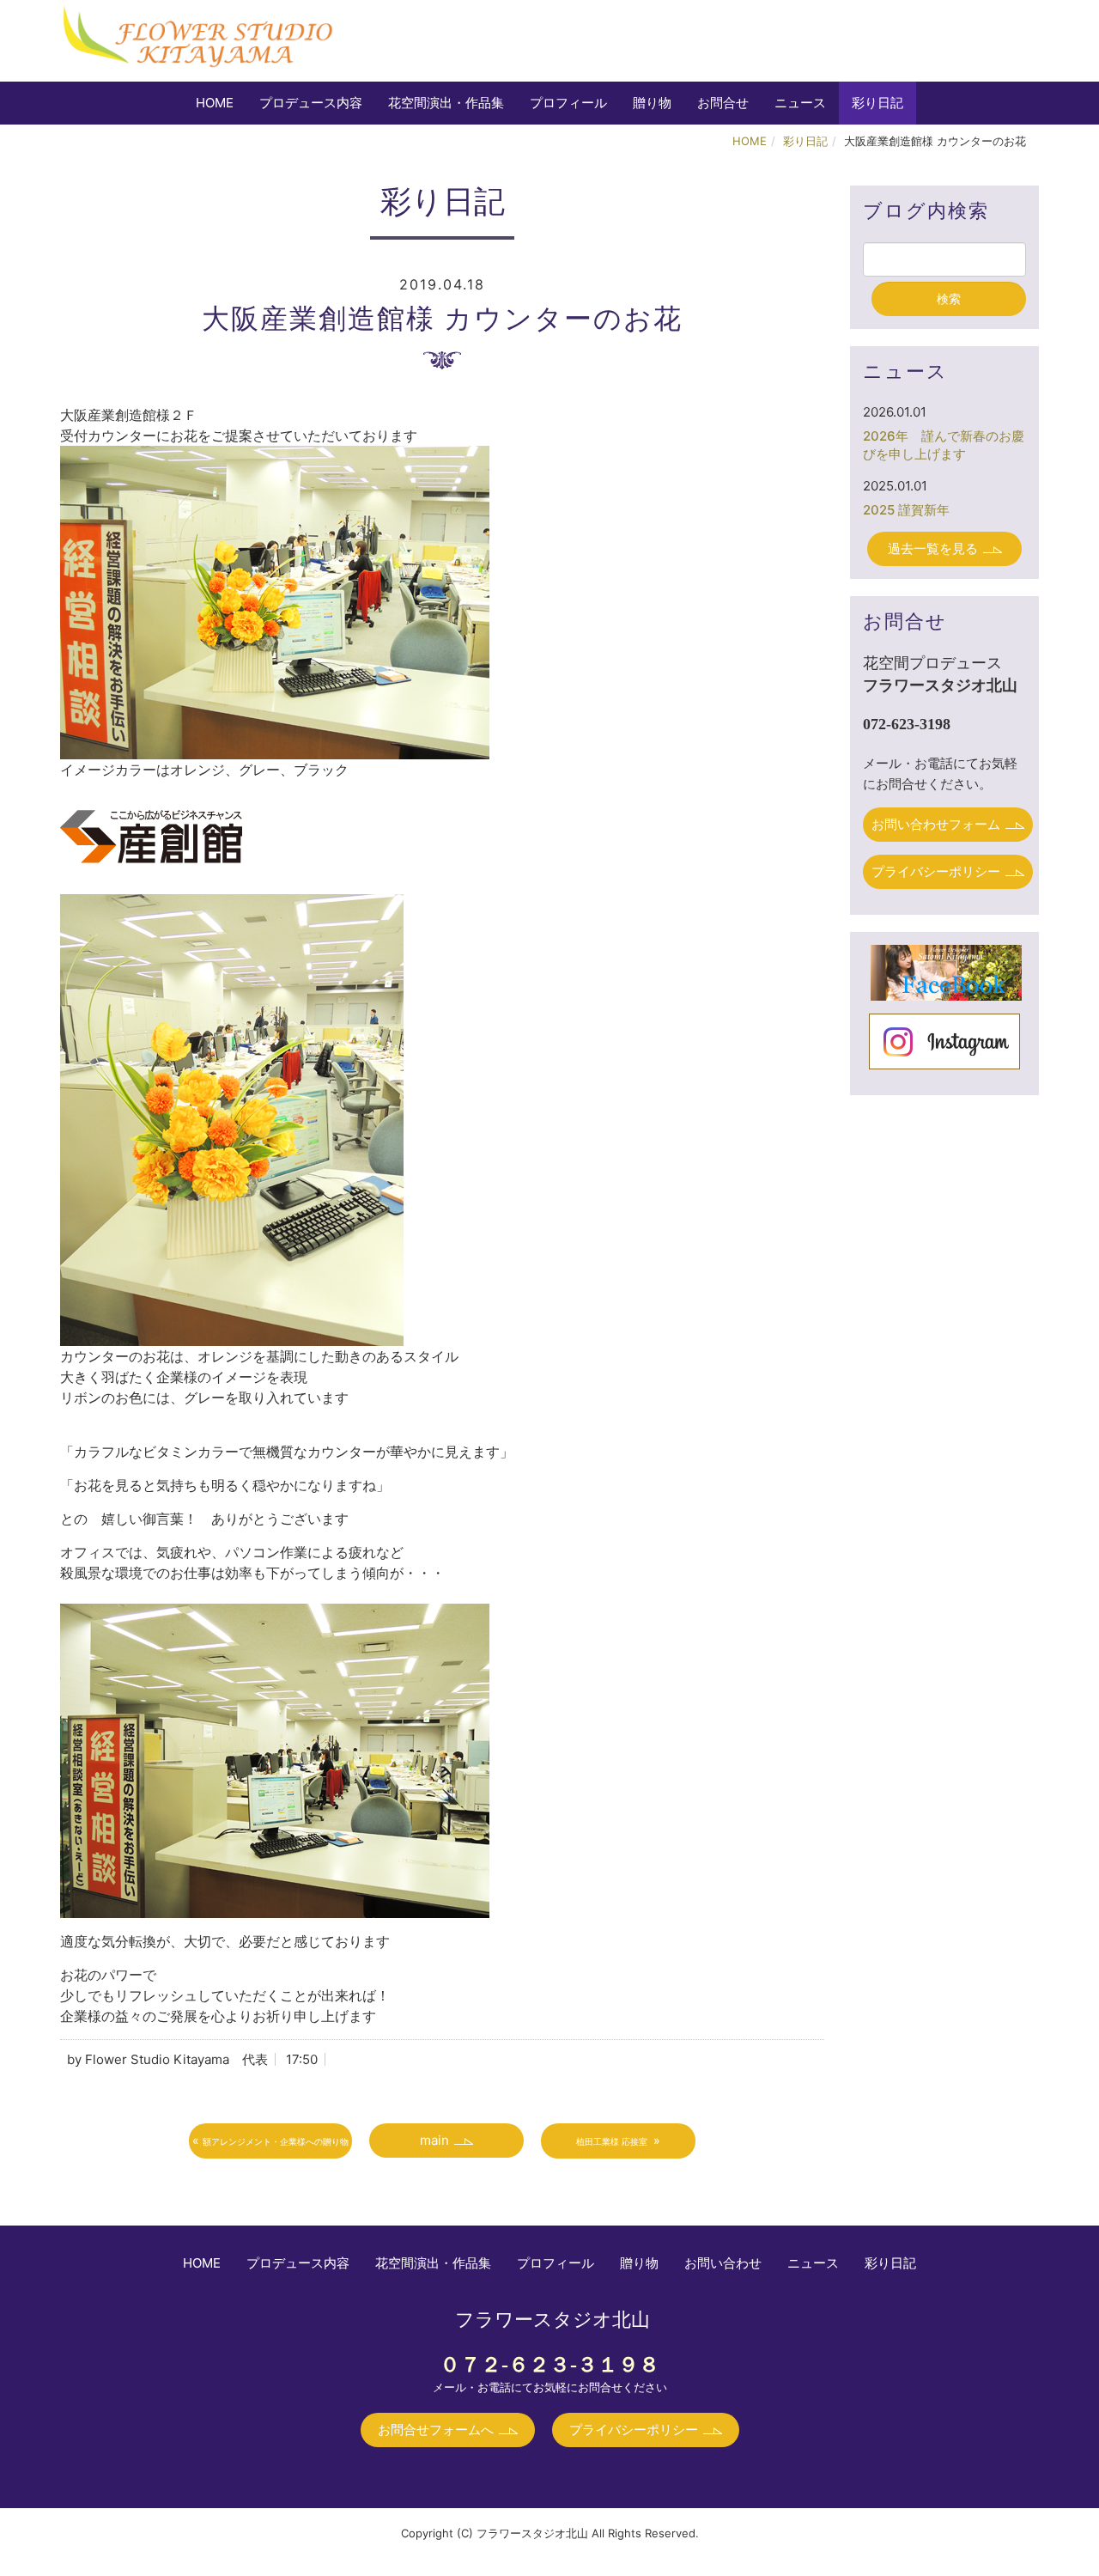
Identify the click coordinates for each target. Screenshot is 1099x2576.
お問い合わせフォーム (936, 824)
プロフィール (568, 103)
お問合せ (723, 103)
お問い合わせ (723, 2263)
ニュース (800, 103)
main (434, 2140)
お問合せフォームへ (436, 2430)
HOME (215, 103)
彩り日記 (877, 103)
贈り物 (652, 103)
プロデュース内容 (311, 103)
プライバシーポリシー (936, 871)
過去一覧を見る (933, 548)
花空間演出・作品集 (446, 103)
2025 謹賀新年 (906, 510)
